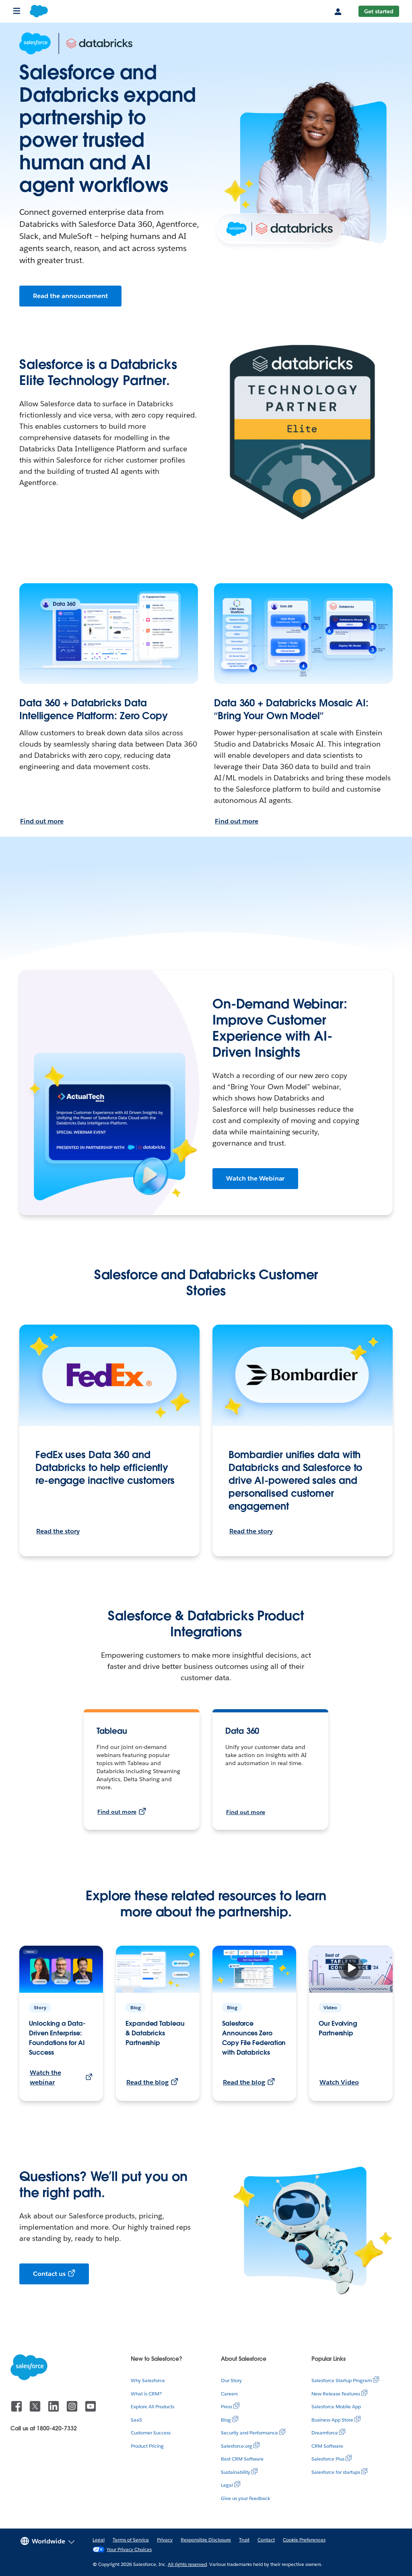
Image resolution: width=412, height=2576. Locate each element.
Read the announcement (70, 296)
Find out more (42, 821)
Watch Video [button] (339, 2082)
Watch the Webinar (255, 1178)
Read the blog (147, 2082)
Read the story (58, 1531)
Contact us (49, 2274)
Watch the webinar (45, 2077)
